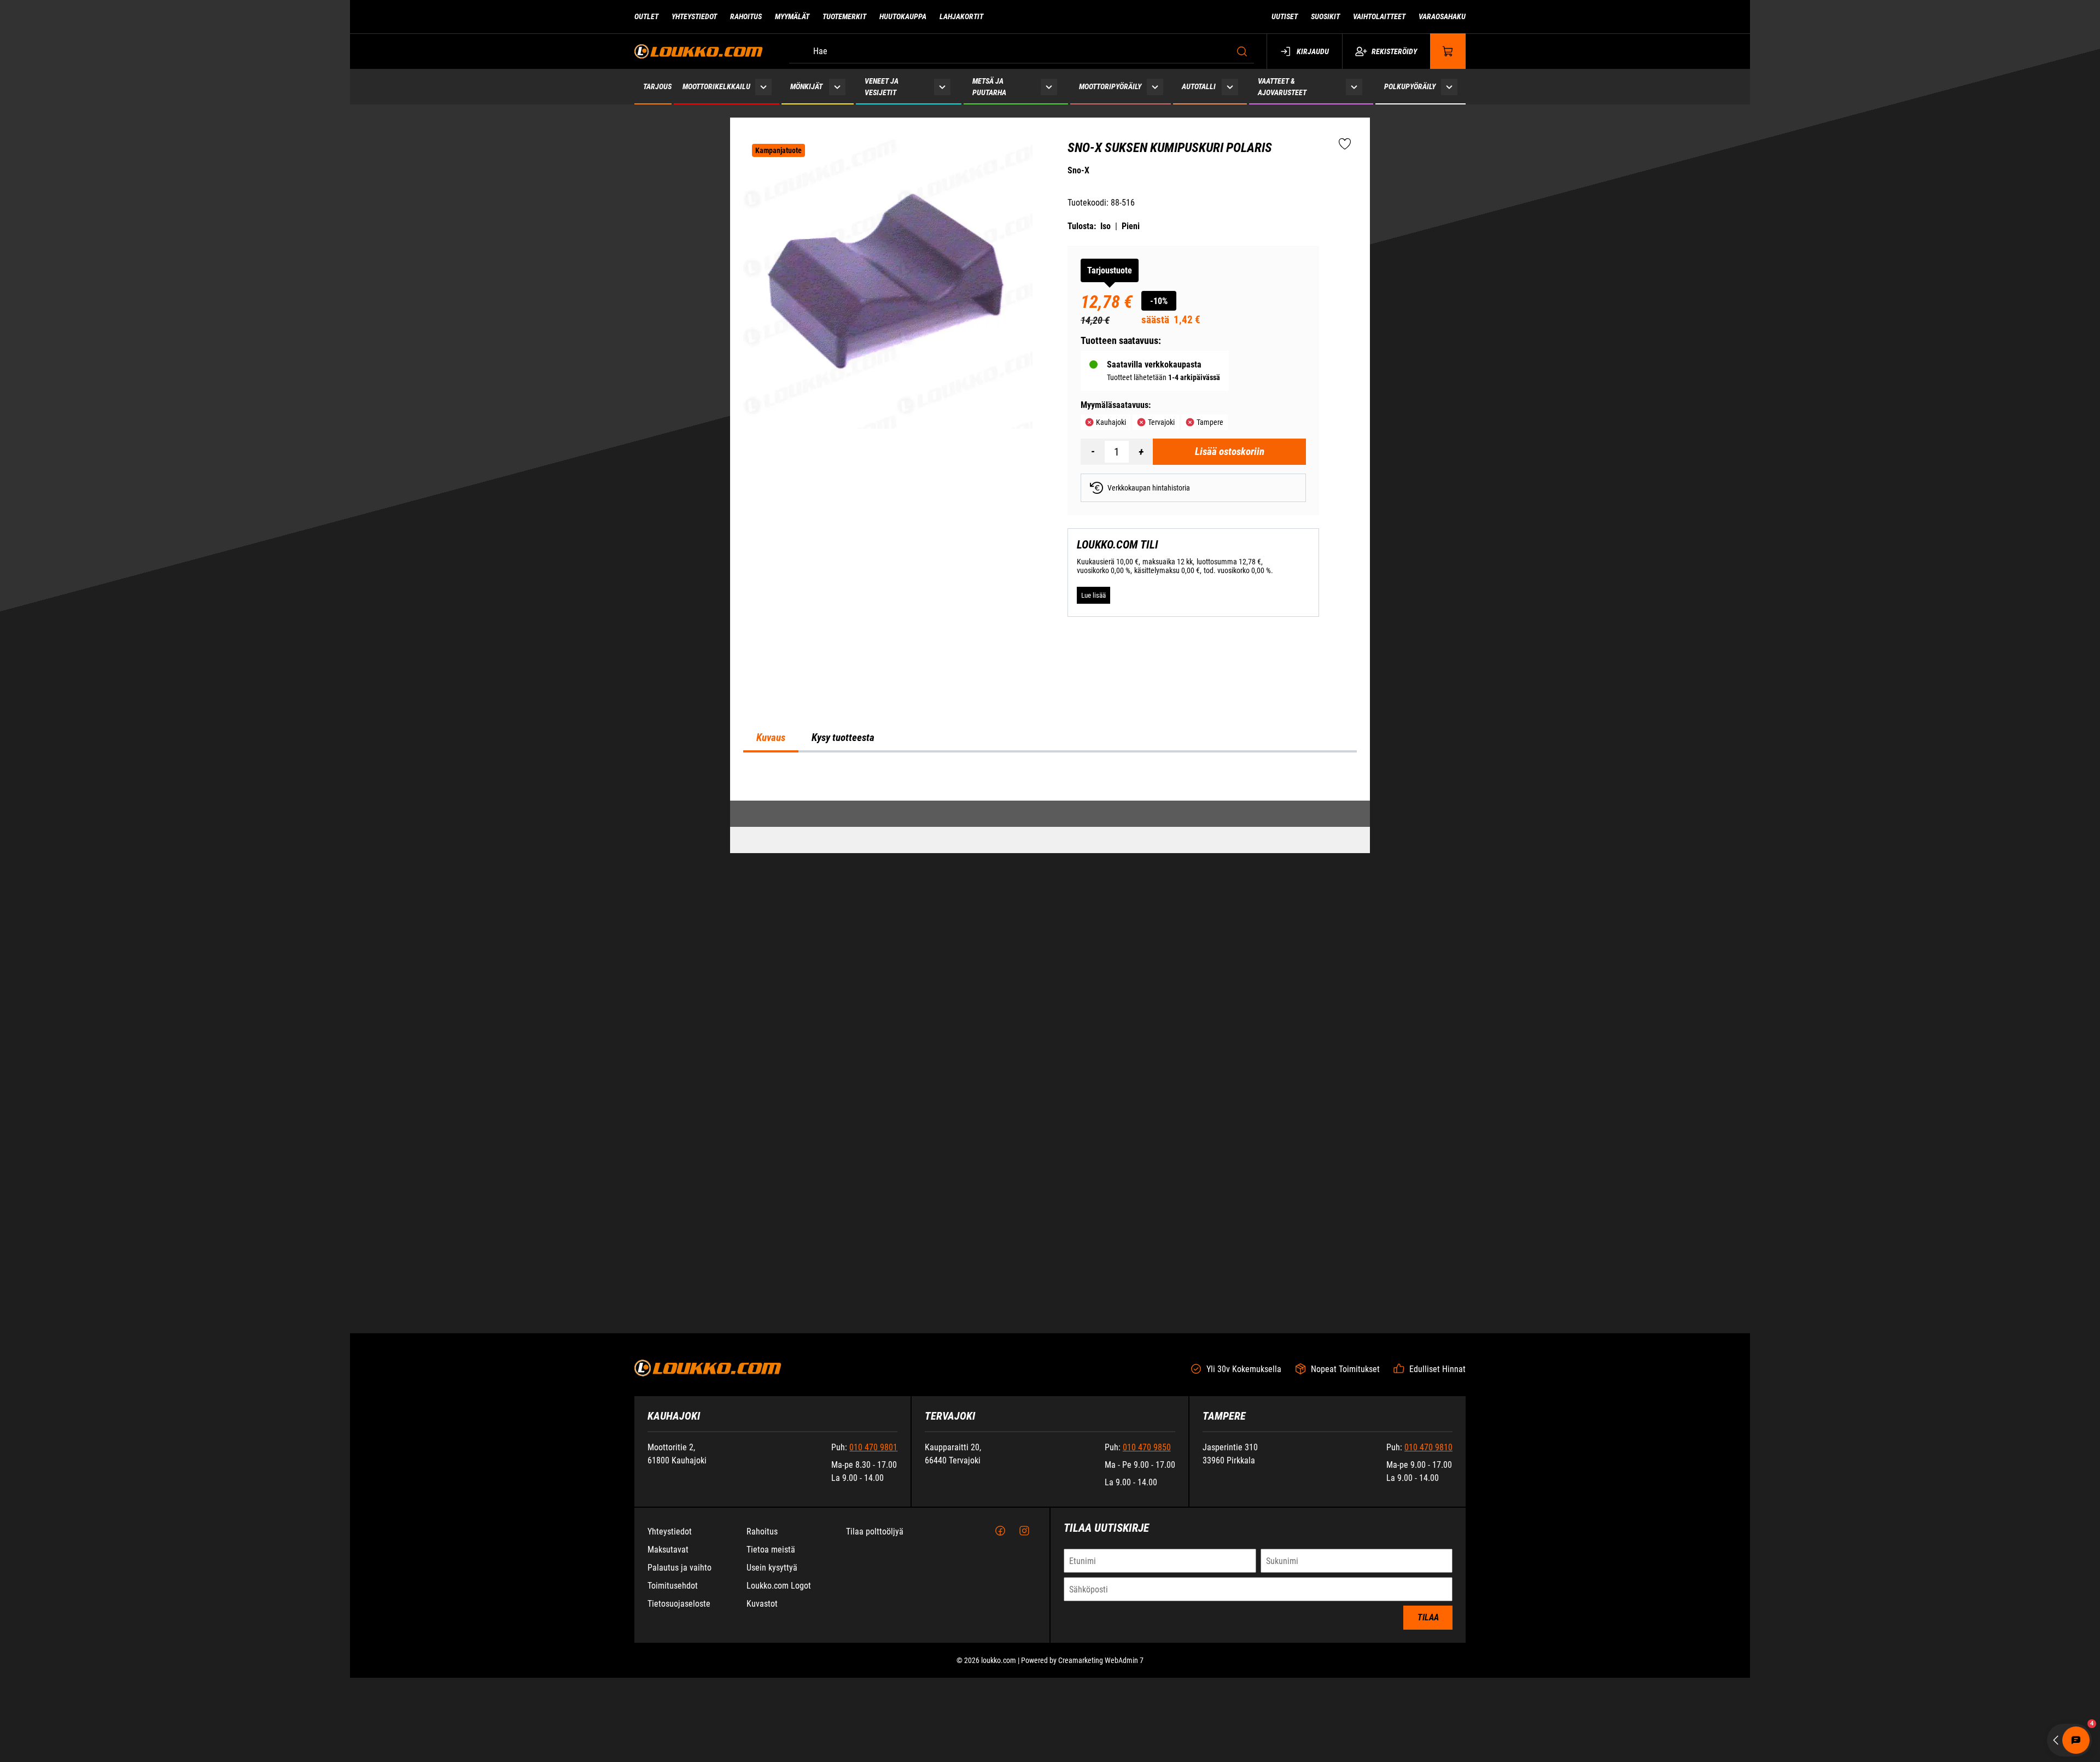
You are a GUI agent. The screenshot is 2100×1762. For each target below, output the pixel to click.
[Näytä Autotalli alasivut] (1230, 87)
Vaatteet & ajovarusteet (1282, 87)
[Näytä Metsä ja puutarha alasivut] (1049, 87)
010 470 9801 (873, 1624)
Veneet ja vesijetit (882, 87)
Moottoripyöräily (1110, 86)
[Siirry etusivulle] (699, 51)
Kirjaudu (1313, 51)
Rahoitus (746, 16)
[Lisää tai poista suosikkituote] (1345, 144)
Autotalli (1199, 86)
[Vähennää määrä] (1093, 452)
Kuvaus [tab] (771, 1029)
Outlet (646, 16)
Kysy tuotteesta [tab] (843, 1029)
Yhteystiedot (694, 16)
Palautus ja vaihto (679, 1744)
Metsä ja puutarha (989, 87)
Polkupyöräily (1410, 86)
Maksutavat (668, 1726)
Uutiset (1285, 16)
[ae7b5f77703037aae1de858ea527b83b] (888, 284)
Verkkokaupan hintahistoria (1149, 488)
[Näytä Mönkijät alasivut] (837, 87)
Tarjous (657, 86)
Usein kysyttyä (772, 1744)
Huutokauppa (903, 16)
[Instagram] (1024, 1708)
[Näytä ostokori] (1448, 51)
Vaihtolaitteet (1379, 16)
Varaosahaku (1442, 16)
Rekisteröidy (1394, 51)
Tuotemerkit (844, 16)
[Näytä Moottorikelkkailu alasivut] (764, 87)
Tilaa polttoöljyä (875, 1708)
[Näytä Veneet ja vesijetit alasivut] (942, 87)
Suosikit (1325, 16)
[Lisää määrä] (1141, 452)
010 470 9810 (1428, 1624)
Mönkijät (806, 86)
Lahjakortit (961, 16)
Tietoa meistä (771, 1726)
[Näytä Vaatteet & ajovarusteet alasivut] (1354, 87)
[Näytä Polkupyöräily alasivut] (1449, 87)
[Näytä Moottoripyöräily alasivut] (1155, 87)
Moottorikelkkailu (716, 86)
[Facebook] (1000, 1708)
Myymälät (792, 16)
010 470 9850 (1147, 1624)
